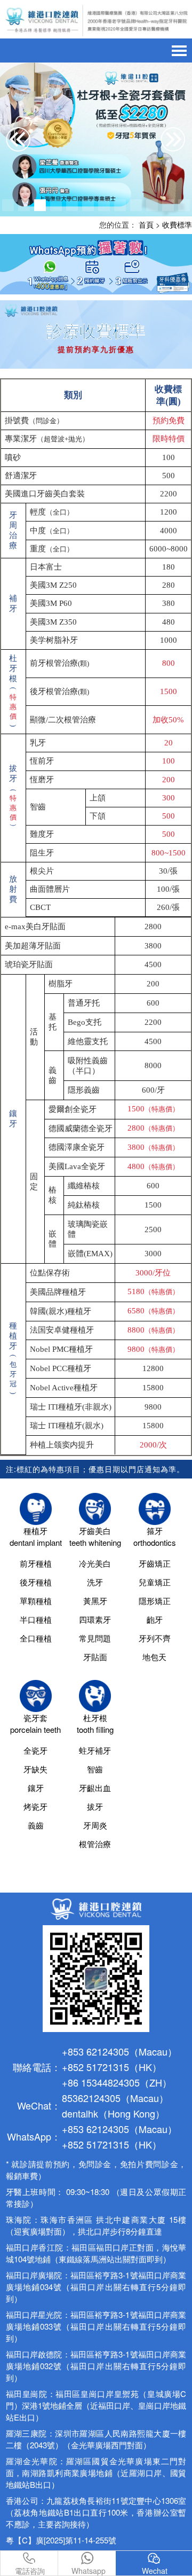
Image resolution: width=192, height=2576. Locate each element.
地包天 (154, 1657)
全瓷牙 (35, 1750)
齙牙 (155, 1619)
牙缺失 (35, 1769)
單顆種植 (36, 1601)
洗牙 (95, 1582)
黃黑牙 (95, 1601)
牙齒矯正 (155, 1563)
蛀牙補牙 (95, 1750)
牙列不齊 (155, 1638)
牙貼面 (95, 1657)
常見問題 (95, 1638)
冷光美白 (95, 1563)
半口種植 (36, 1619)
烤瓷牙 (35, 1806)
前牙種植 (36, 1563)
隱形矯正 (155, 1601)
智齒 (95, 1769)
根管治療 (95, 1844)
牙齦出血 (95, 1788)
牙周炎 (95, 1825)
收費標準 (177, 224)
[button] (8, 205)
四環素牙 (95, 1619)
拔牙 (95, 1806)
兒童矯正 (155, 1582)
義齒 (36, 1825)
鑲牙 (36, 1788)
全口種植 (36, 1638)
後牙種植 (36, 1582)
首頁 (146, 224)
